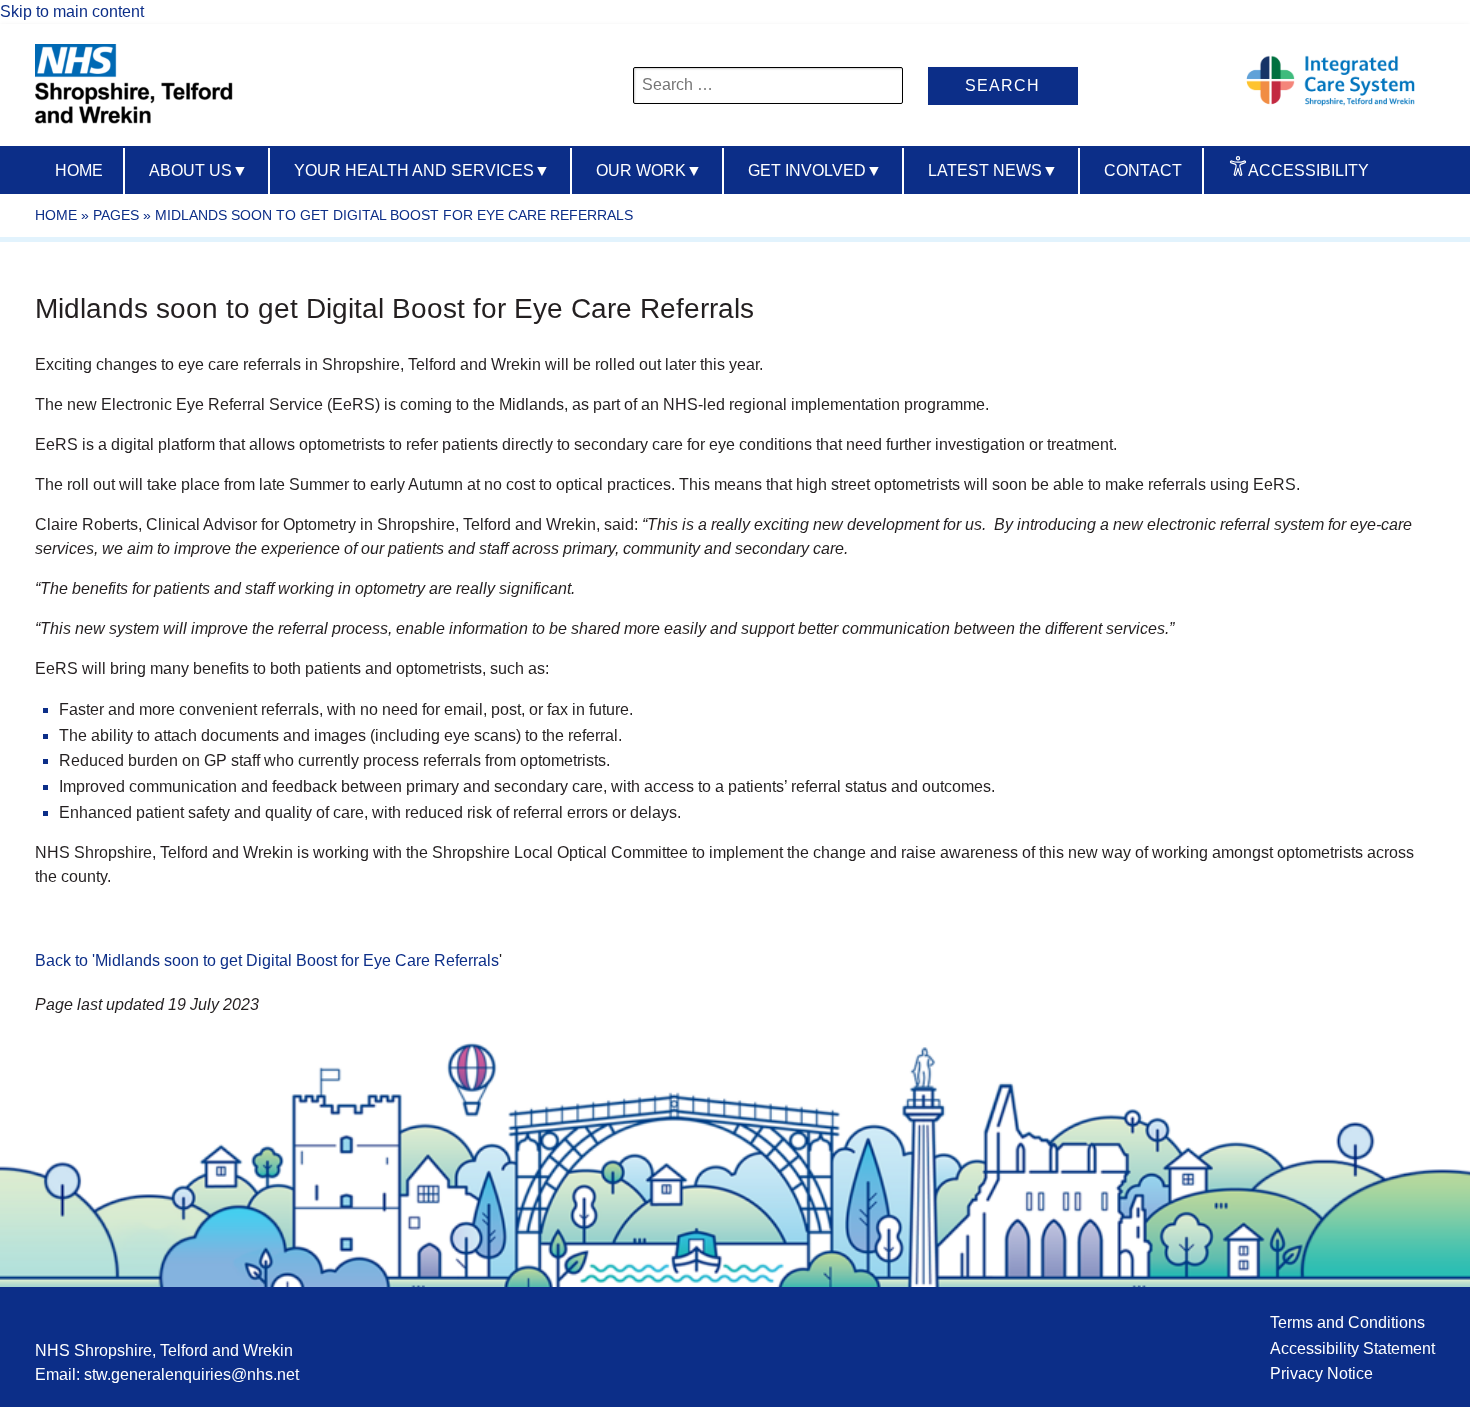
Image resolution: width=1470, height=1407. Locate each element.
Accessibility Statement (1352, 1348)
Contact (1143, 170)
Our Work (649, 170)
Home (79, 170)
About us (198, 170)
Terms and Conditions (1347, 1322)
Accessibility (1308, 170)
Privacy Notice (1321, 1373)
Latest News (993, 170)
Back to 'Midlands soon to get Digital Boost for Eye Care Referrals (267, 960)
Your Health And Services (422, 170)
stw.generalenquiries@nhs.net (191, 1374)
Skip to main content (72, 11)
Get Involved (815, 170)
